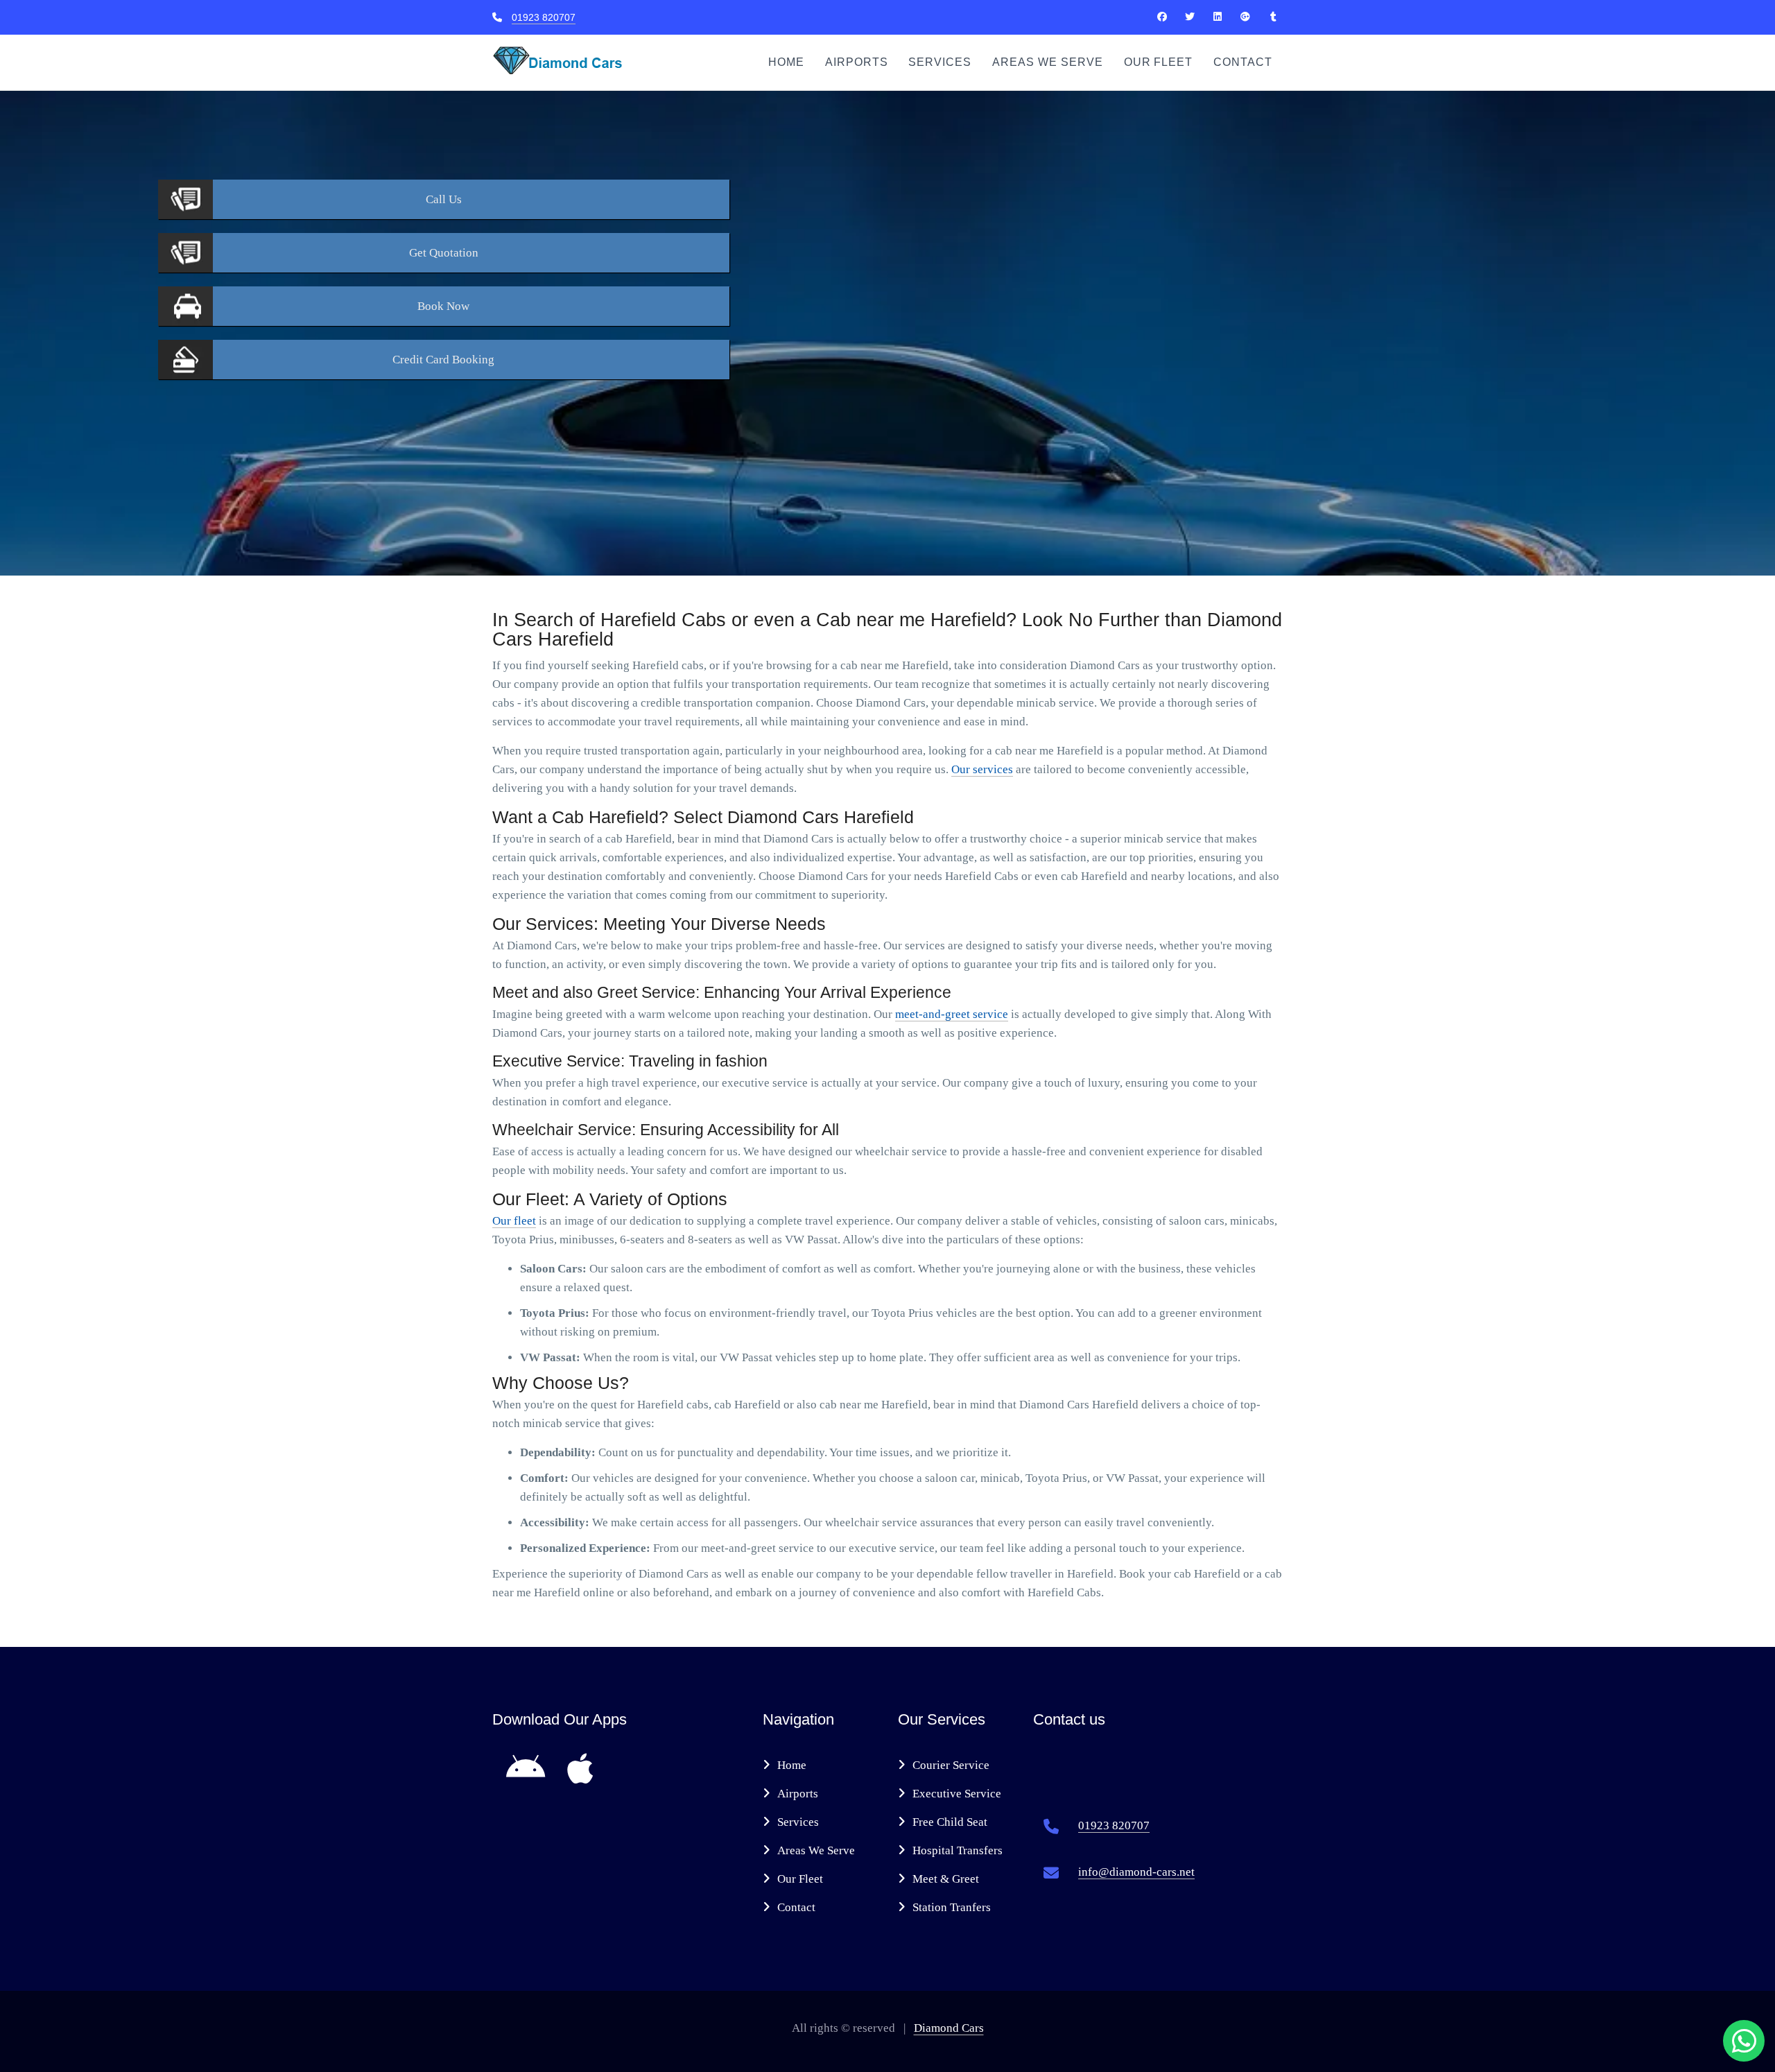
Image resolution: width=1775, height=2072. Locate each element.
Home (786, 62)
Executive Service (957, 1794)
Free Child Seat (950, 1822)
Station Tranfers (952, 1907)
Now (443, 306)
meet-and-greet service (952, 1014)
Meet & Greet (946, 1879)
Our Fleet (1159, 62)
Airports (857, 62)
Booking (443, 360)
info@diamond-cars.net (1136, 1872)
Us (444, 199)
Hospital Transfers (958, 1850)
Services (940, 62)
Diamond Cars (949, 2028)
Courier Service (951, 1765)
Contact (1243, 62)
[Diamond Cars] (1162, 17)
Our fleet (514, 1221)
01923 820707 (544, 17)
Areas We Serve (1047, 62)
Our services (982, 769)
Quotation (444, 253)
